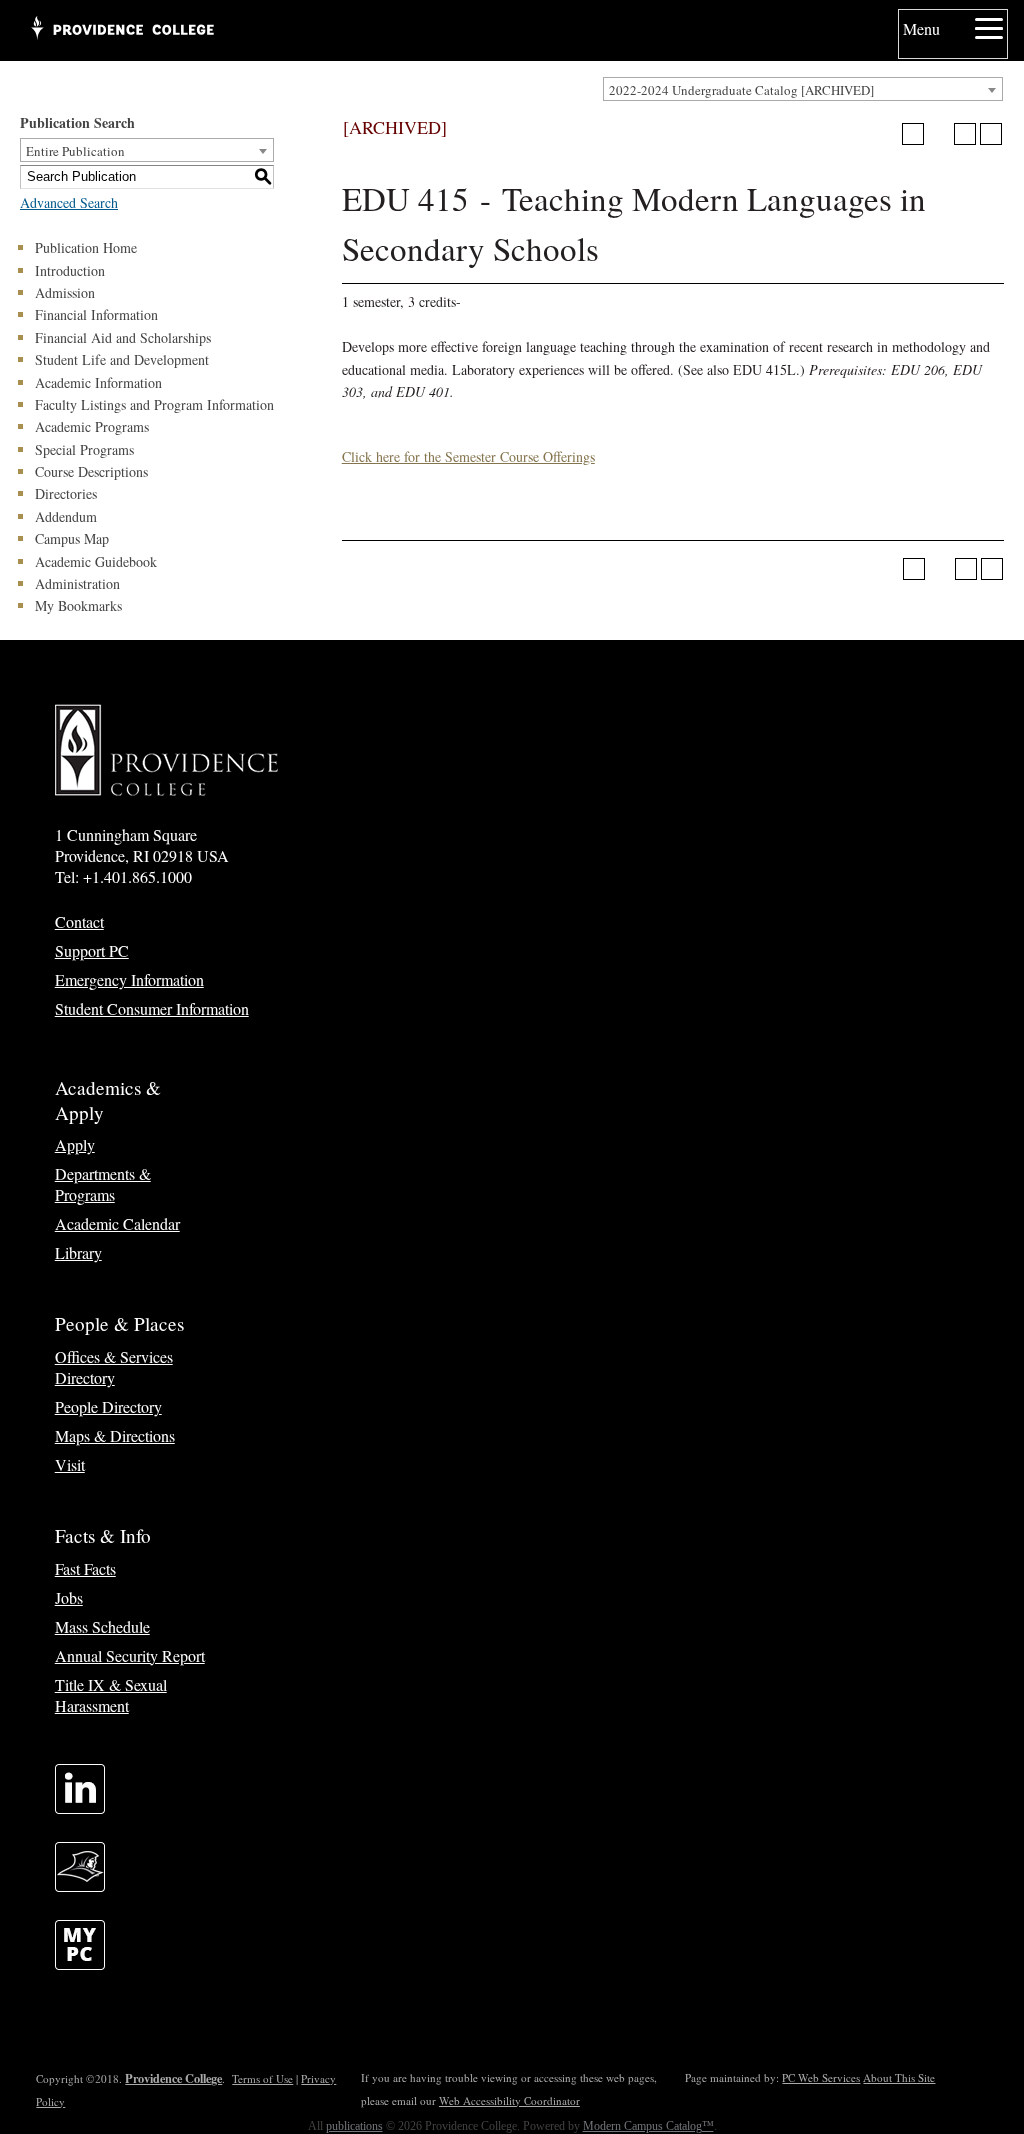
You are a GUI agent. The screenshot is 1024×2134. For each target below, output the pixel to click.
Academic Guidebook (96, 561)
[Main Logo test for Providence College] (121, 30)
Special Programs (84, 449)
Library (78, 1252)
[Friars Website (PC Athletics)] (80, 1885)
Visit (70, 1464)
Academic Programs (92, 426)
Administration (77, 583)
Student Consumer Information (152, 1008)
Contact (79, 921)
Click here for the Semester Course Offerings (468, 456)
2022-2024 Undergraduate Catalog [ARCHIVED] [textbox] (741, 90)
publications (354, 2126)
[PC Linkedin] (80, 1807)
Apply (75, 1144)
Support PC (92, 950)
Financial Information (96, 314)
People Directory (108, 1406)
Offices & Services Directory (114, 1367)
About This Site (899, 2077)
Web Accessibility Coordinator (509, 2100)
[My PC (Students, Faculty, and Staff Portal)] (80, 1963)
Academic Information (98, 382)
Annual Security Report (130, 1655)
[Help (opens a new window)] (991, 134)
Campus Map (72, 538)
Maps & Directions (115, 1435)
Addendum (66, 516)
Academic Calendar (117, 1223)
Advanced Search (69, 202)
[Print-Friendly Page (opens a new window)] (965, 134)
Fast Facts (85, 1568)
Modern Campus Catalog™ (648, 2126)
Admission (65, 292)
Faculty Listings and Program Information (154, 404)
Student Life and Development (122, 359)
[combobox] (803, 89)
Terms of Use (262, 2078)
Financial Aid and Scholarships (123, 337)
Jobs (69, 1597)
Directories (66, 493)
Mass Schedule (102, 1626)
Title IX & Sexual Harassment (111, 1695)
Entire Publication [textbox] (75, 151)
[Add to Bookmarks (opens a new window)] (913, 134)
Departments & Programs (103, 1184)
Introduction (70, 270)
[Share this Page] (939, 134)
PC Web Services (821, 2077)
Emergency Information (129, 979)
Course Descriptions (91, 471)
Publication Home (86, 247)
